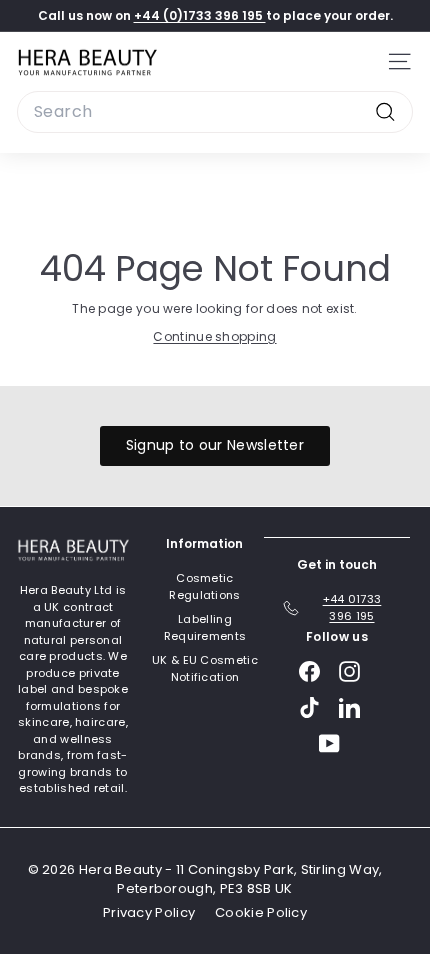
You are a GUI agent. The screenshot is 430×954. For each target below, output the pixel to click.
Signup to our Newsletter (215, 445)
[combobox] (215, 112)
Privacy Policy (149, 912)
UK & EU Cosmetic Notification (205, 668)
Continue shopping (214, 336)
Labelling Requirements (205, 627)
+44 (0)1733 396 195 (200, 15)
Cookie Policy (261, 912)
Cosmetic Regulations (204, 586)
